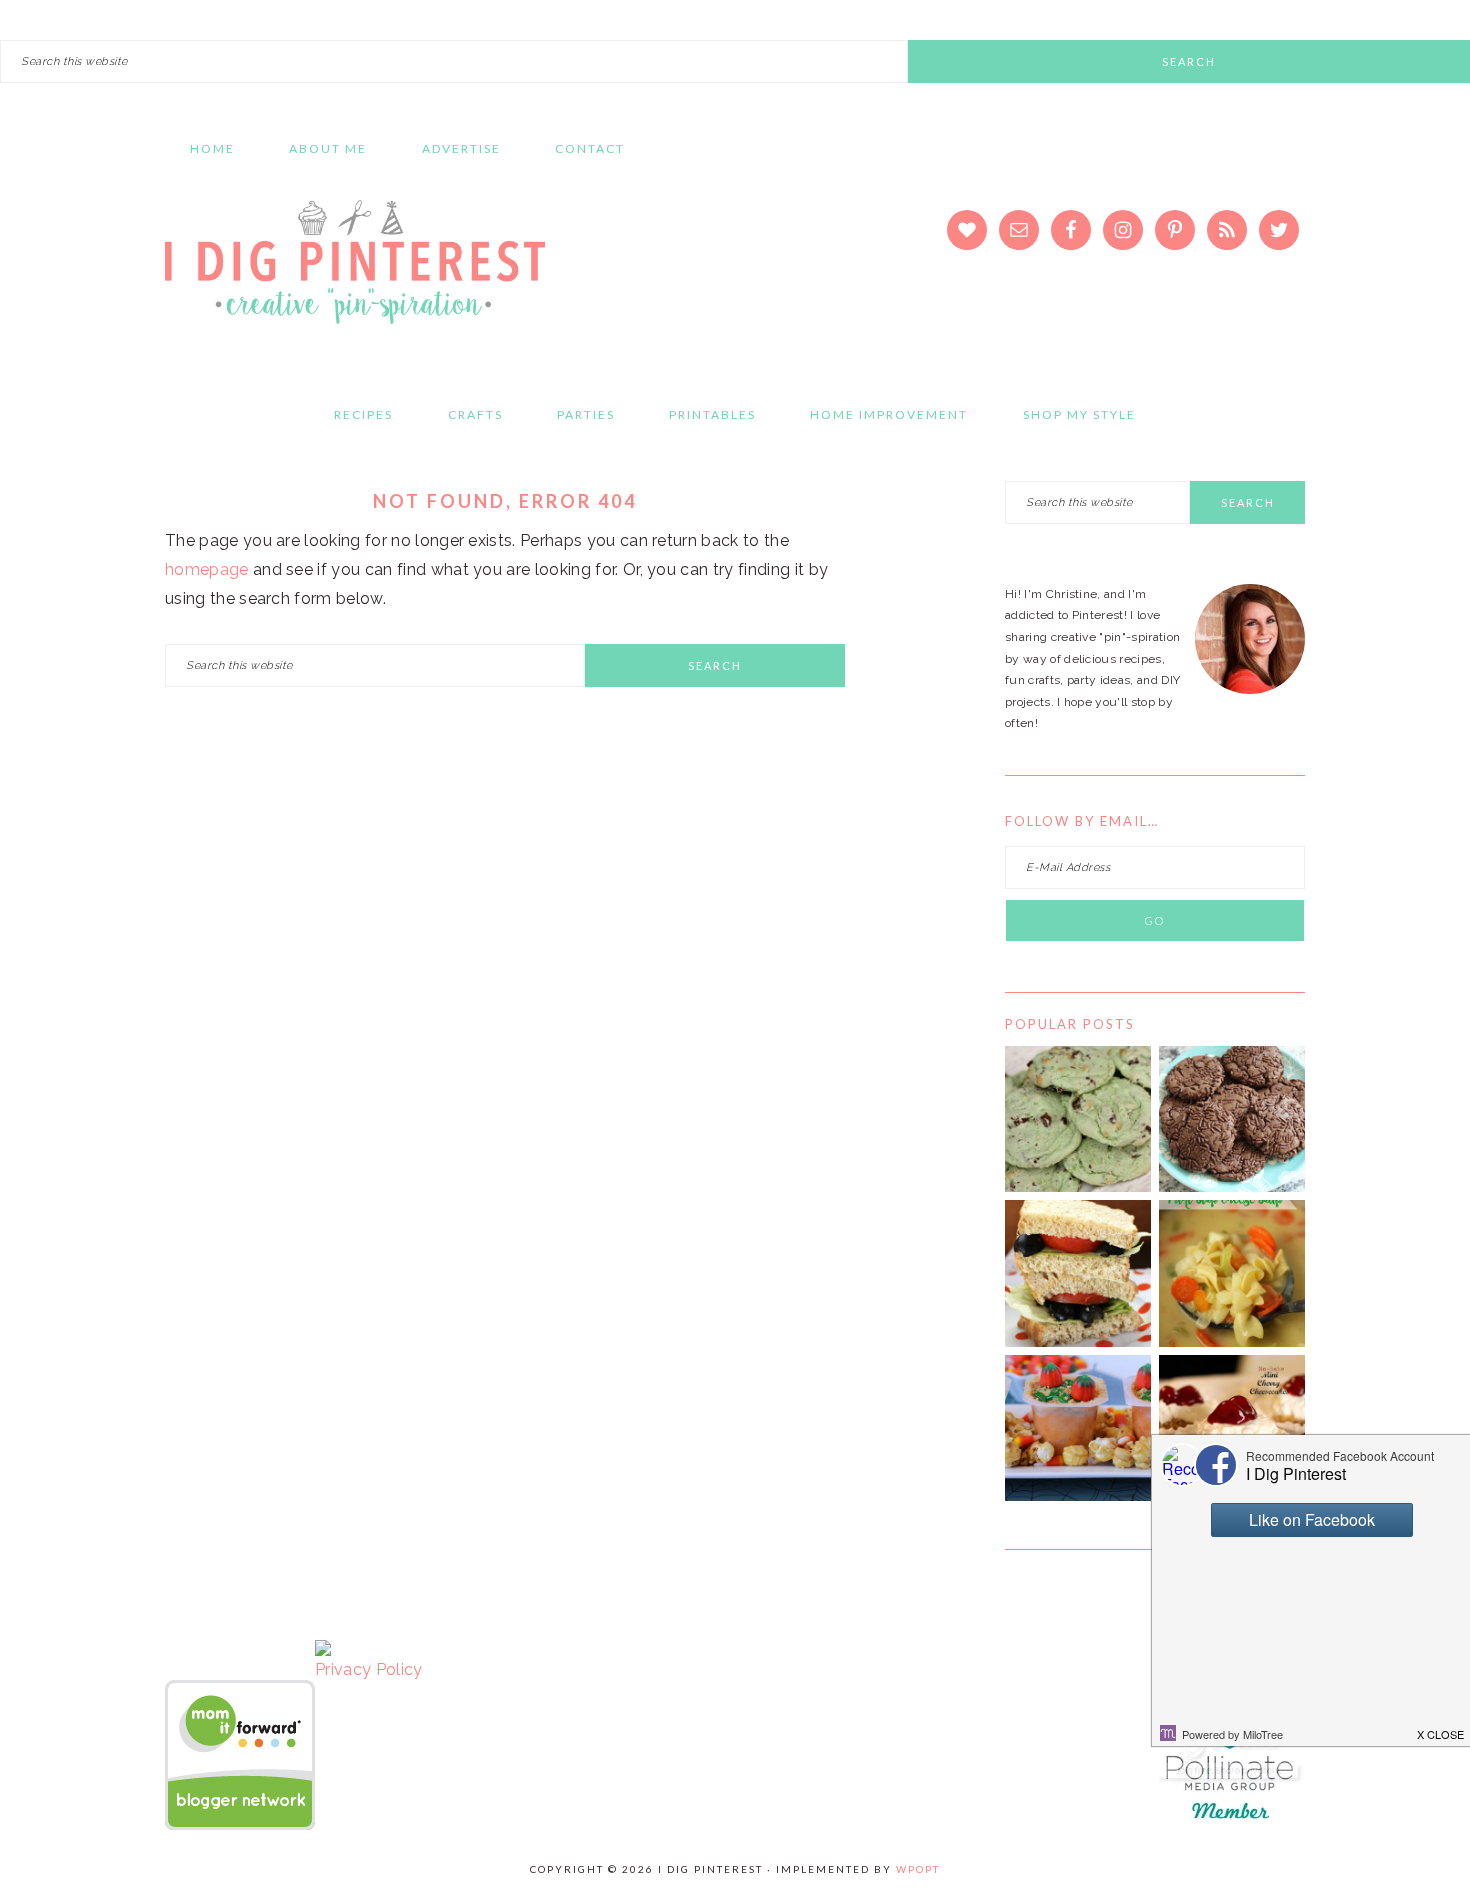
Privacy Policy (368, 1669)
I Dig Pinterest (355, 275)
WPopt (918, 1869)
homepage (207, 569)
